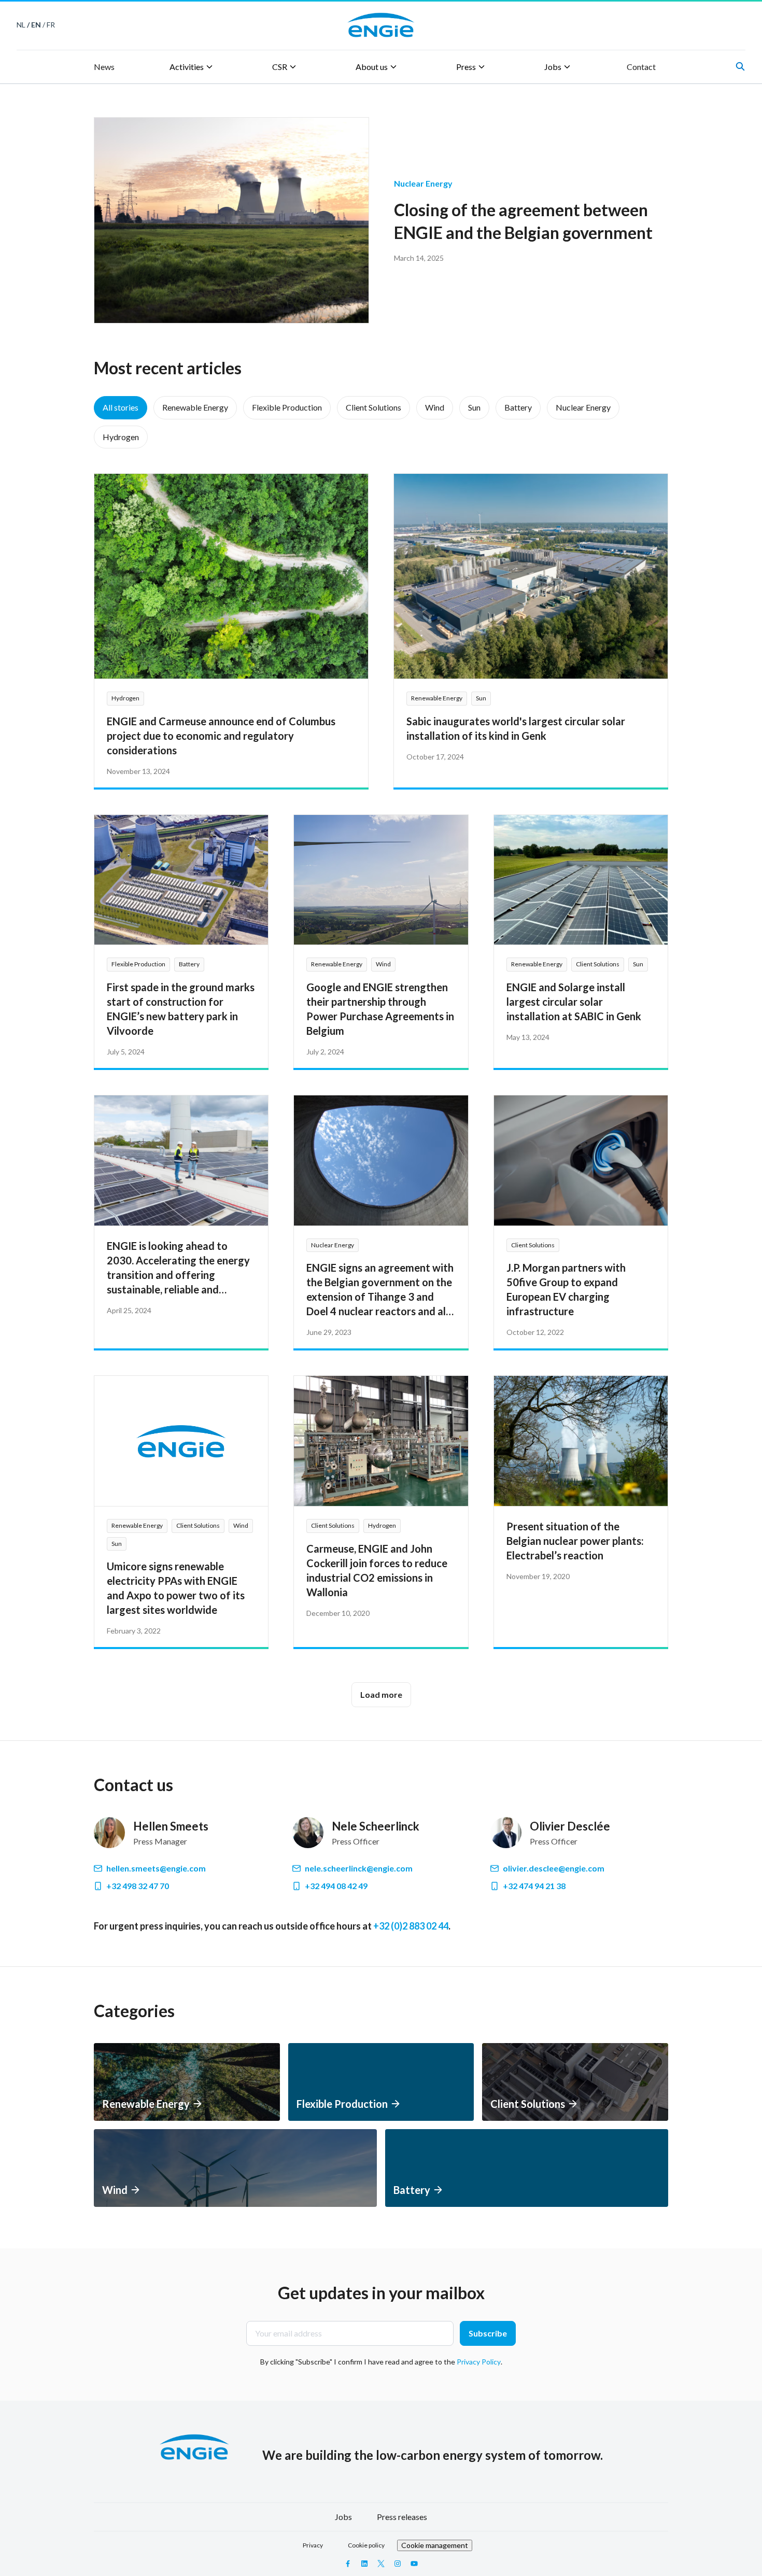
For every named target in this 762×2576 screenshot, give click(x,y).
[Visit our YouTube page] (414, 2564)
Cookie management (435, 2545)
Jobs (553, 67)
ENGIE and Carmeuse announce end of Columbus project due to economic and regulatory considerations (221, 736)
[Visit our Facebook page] (348, 2564)
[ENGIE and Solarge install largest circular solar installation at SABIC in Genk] (581, 880)
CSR (280, 67)
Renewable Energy (195, 407)
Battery (518, 407)
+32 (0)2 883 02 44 (411, 1926)
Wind (435, 407)
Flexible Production (287, 407)
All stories (121, 407)
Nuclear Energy (583, 407)
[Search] (740, 66)
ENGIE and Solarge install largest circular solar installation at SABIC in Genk (574, 1002)
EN (36, 25)
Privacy (313, 2545)
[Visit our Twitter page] (381, 2564)
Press (466, 67)
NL (21, 25)
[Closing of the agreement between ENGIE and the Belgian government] (231, 220)
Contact (641, 67)
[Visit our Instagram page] (398, 2564)
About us (372, 67)
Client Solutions (373, 407)
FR (51, 25)
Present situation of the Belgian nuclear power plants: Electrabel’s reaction (575, 1541)
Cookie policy (366, 2545)
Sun (474, 407)
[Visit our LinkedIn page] (364, 2564)
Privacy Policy (479, 2362)
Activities (187, 67)
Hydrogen (121, 437)
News (104, 67)
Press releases (402, 2517)
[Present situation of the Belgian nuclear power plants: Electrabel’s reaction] (581, 1441)
